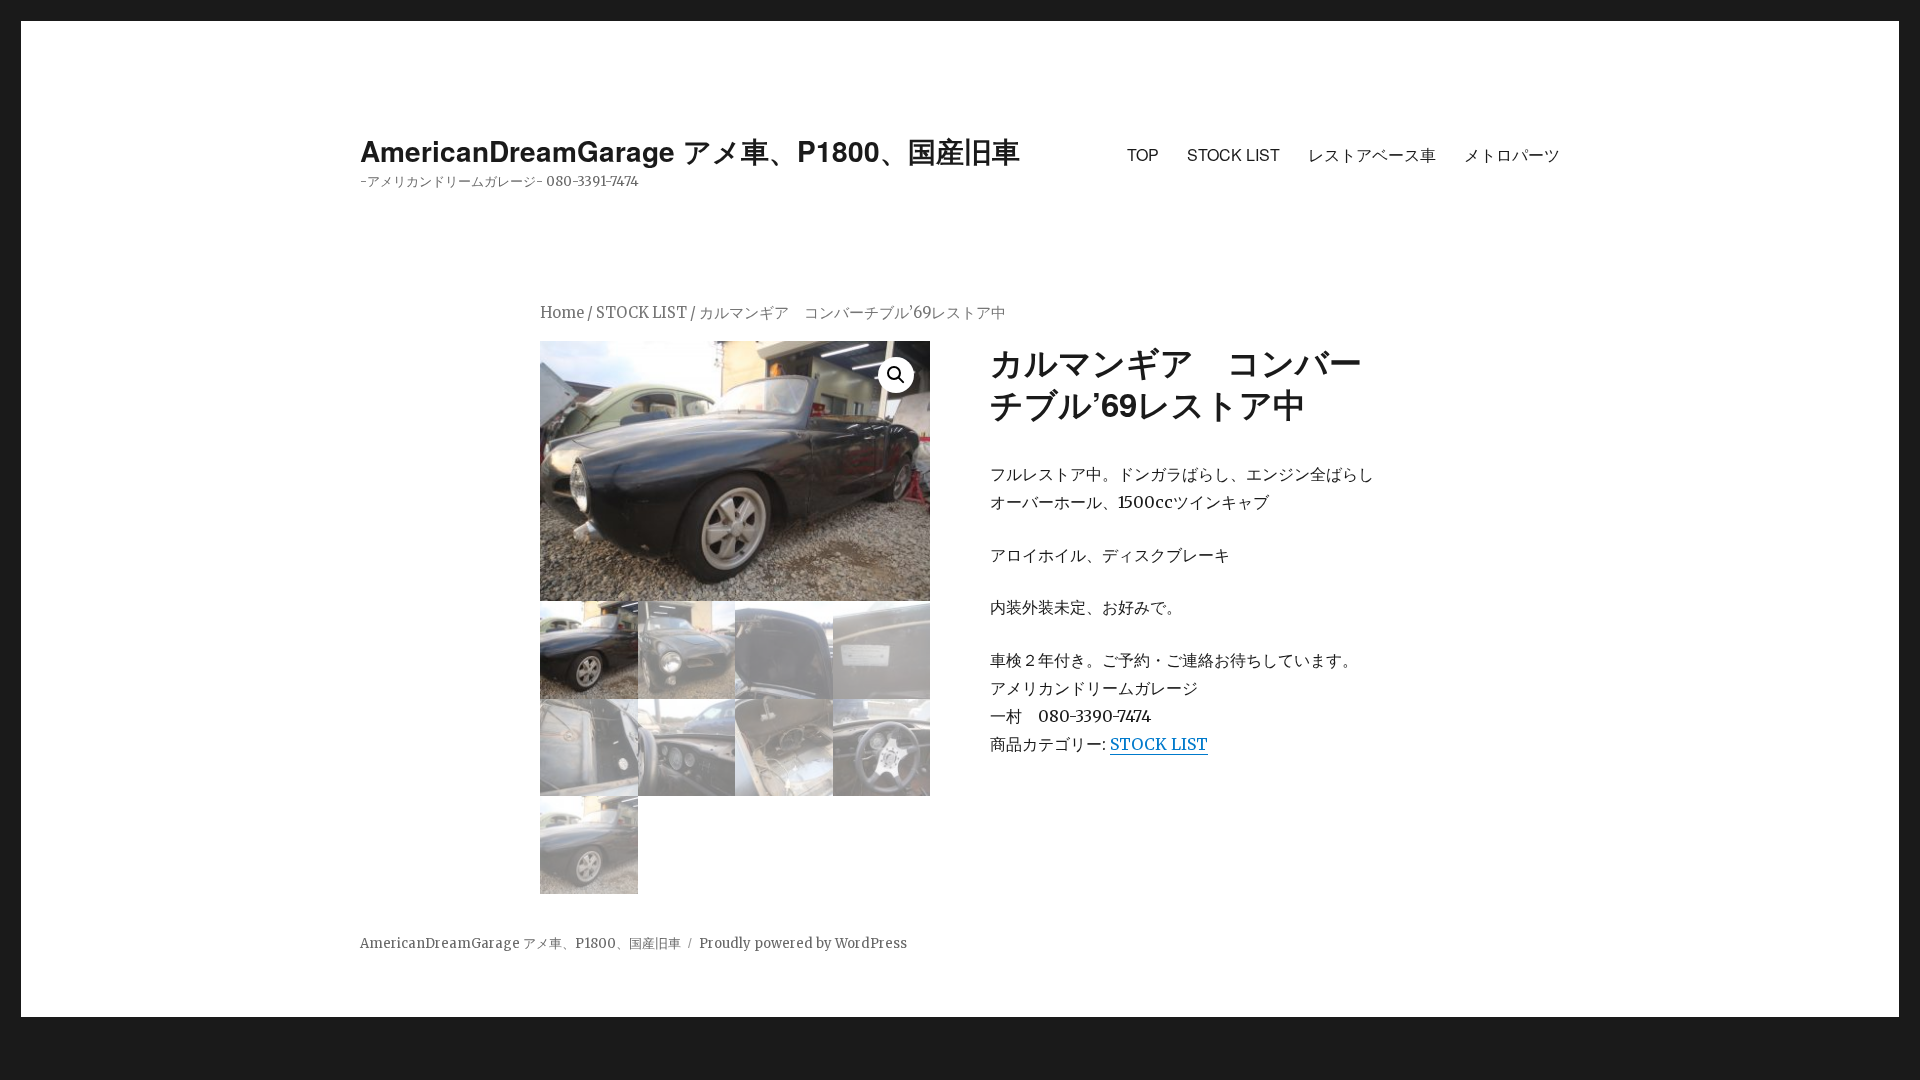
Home (562, 313)
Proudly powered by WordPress (803, 943)
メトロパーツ (1512, 154)
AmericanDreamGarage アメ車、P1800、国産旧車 (690, 150)
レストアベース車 (1372, 154)
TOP (1143, 154)
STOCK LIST (1233, 154)
